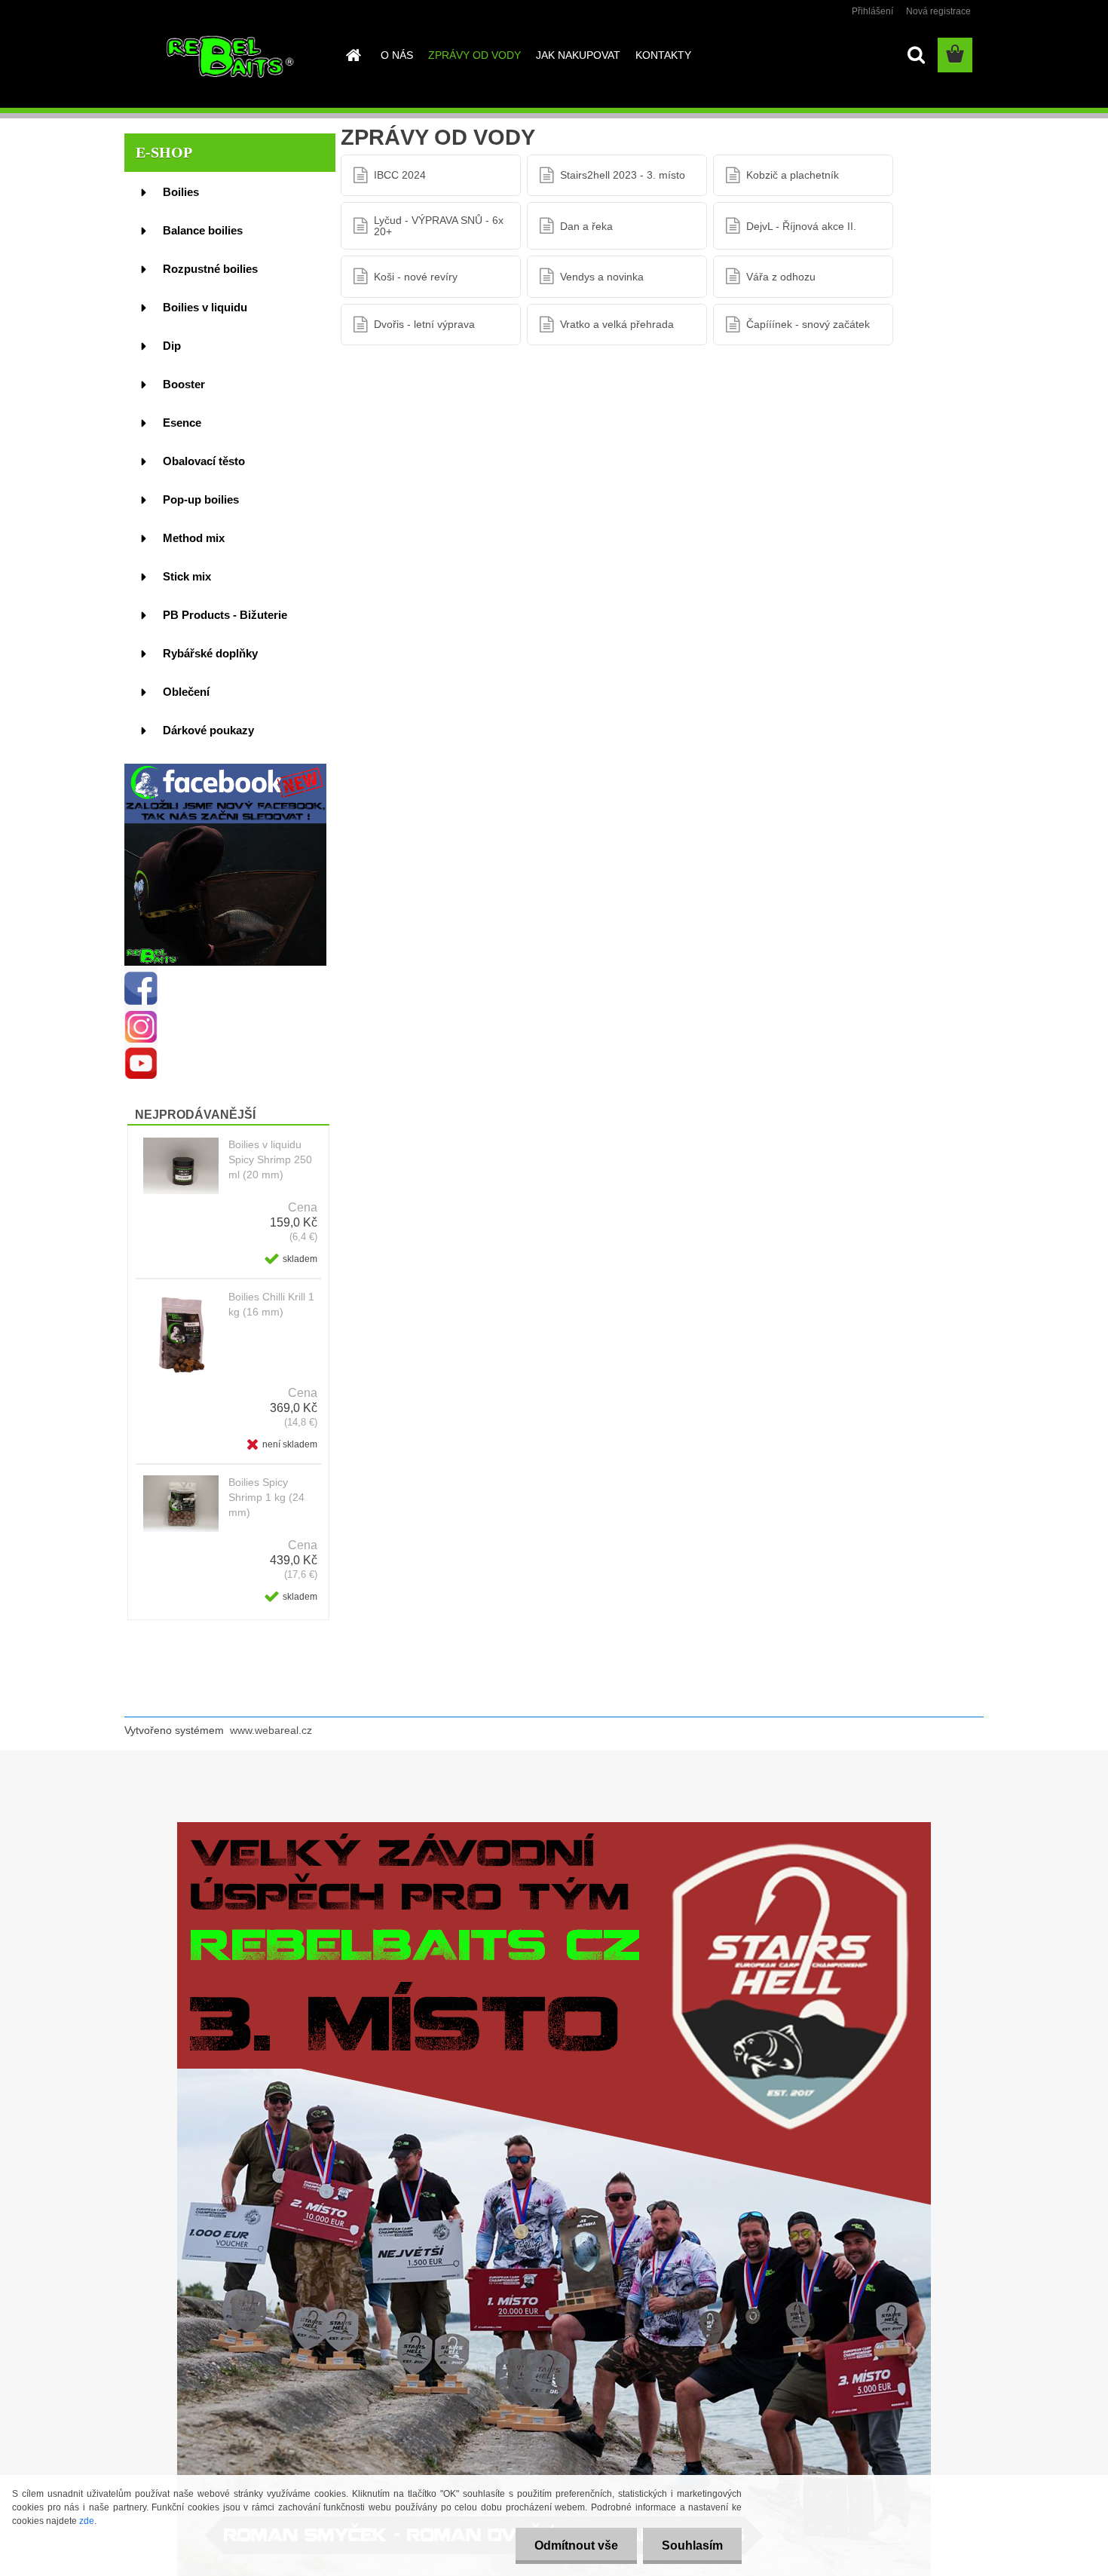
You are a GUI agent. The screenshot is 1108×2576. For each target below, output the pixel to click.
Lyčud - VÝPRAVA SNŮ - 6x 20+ (439, 225)
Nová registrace (938, 11)
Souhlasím (692, 2545)
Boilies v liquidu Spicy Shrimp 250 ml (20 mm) (270, 1159)
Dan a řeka (586, 226)
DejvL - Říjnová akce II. (801, 226)
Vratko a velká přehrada (617, 324)
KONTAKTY (663, 55)
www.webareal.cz (271, 1730)
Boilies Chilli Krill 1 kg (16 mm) (271, 1304)
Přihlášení (872, 11)
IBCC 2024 (400, 175)
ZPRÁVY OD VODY (474, 55)
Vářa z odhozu (781, 277)
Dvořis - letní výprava (424, 324)
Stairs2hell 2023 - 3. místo (623, 175)
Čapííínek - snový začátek (808, 324)
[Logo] (228, 56)
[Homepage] (352, 55)
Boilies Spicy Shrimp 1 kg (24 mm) (266, 1497)
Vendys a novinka (602, 277)
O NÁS (397, 55)
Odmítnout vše (576, 2545)
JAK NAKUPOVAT (578, 55)
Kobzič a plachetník (793, 175)
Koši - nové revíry (416, 277)
